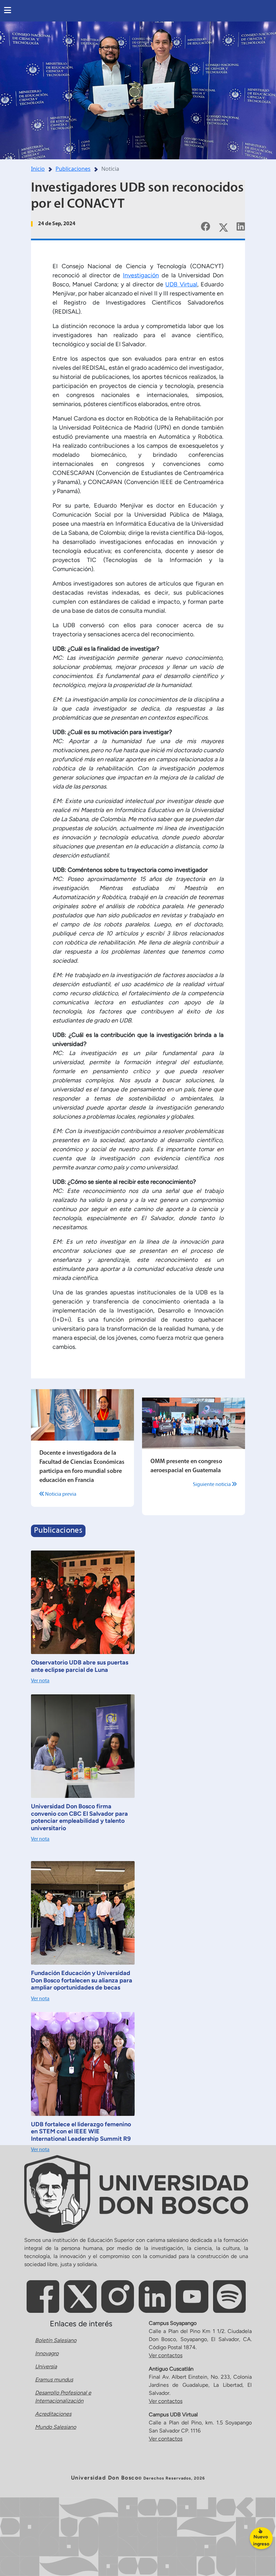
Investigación (141, 275)
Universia (46, 2366)
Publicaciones (73, 169)
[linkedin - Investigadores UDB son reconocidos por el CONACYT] (241, 226)
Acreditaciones (53, 2414)
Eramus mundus (54, 2380)
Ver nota (40, 1681)
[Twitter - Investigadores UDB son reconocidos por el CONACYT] (223, 226)
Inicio (38, 169)
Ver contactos (166, 2355)
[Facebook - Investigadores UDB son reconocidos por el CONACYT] (206, 226)
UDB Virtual (181, 284)
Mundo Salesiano (56, 2427)
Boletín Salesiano (56, 2340)
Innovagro (47, 2353)
